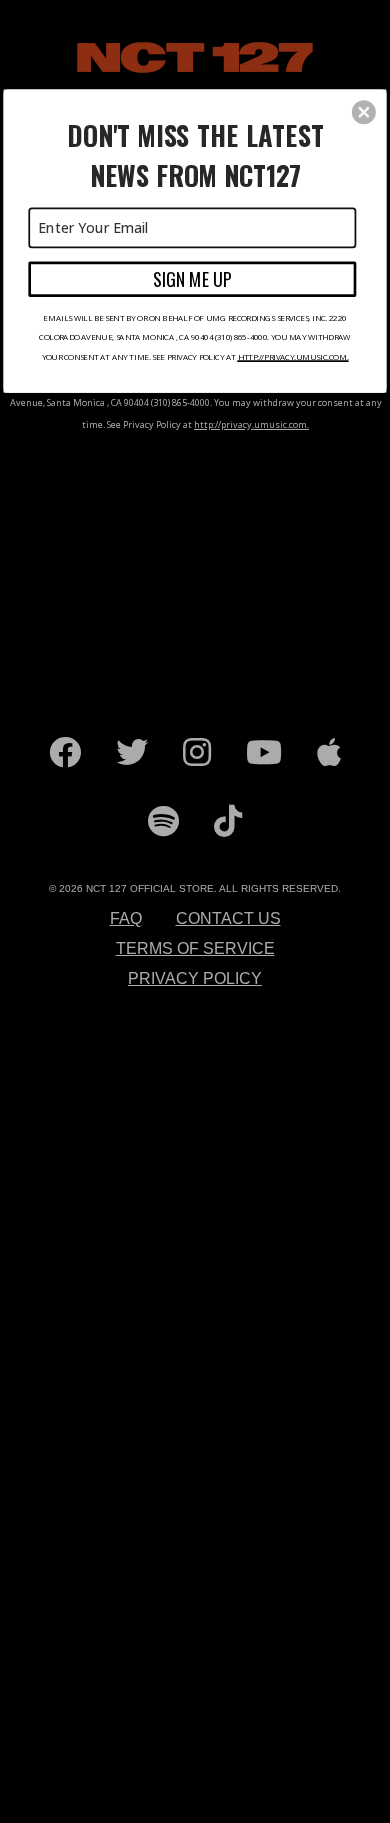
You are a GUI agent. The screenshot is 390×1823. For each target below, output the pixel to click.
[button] (364, 112)
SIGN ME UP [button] (192, 278)
